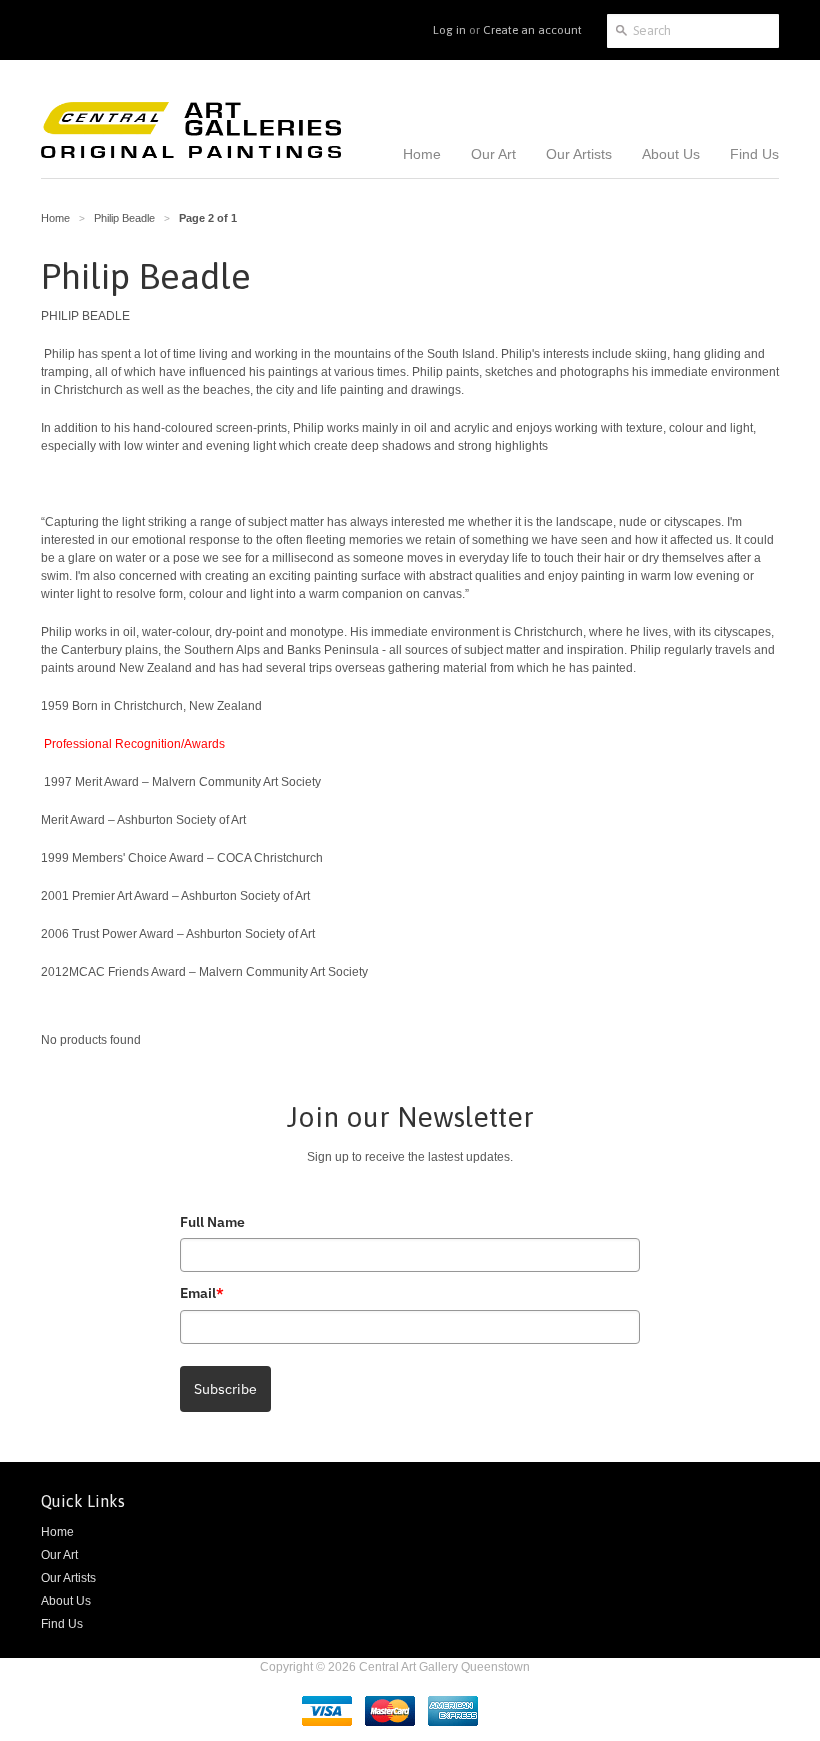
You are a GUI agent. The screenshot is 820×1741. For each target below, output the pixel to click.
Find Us (62, 1624)
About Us (66, 1601)
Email (202, 1293)
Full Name (212, 1222)
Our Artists (68, 1578)
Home (57, 1532)
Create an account (532, 30)
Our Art (59, 1555)
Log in (449, 30)
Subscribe (225, 1389)
